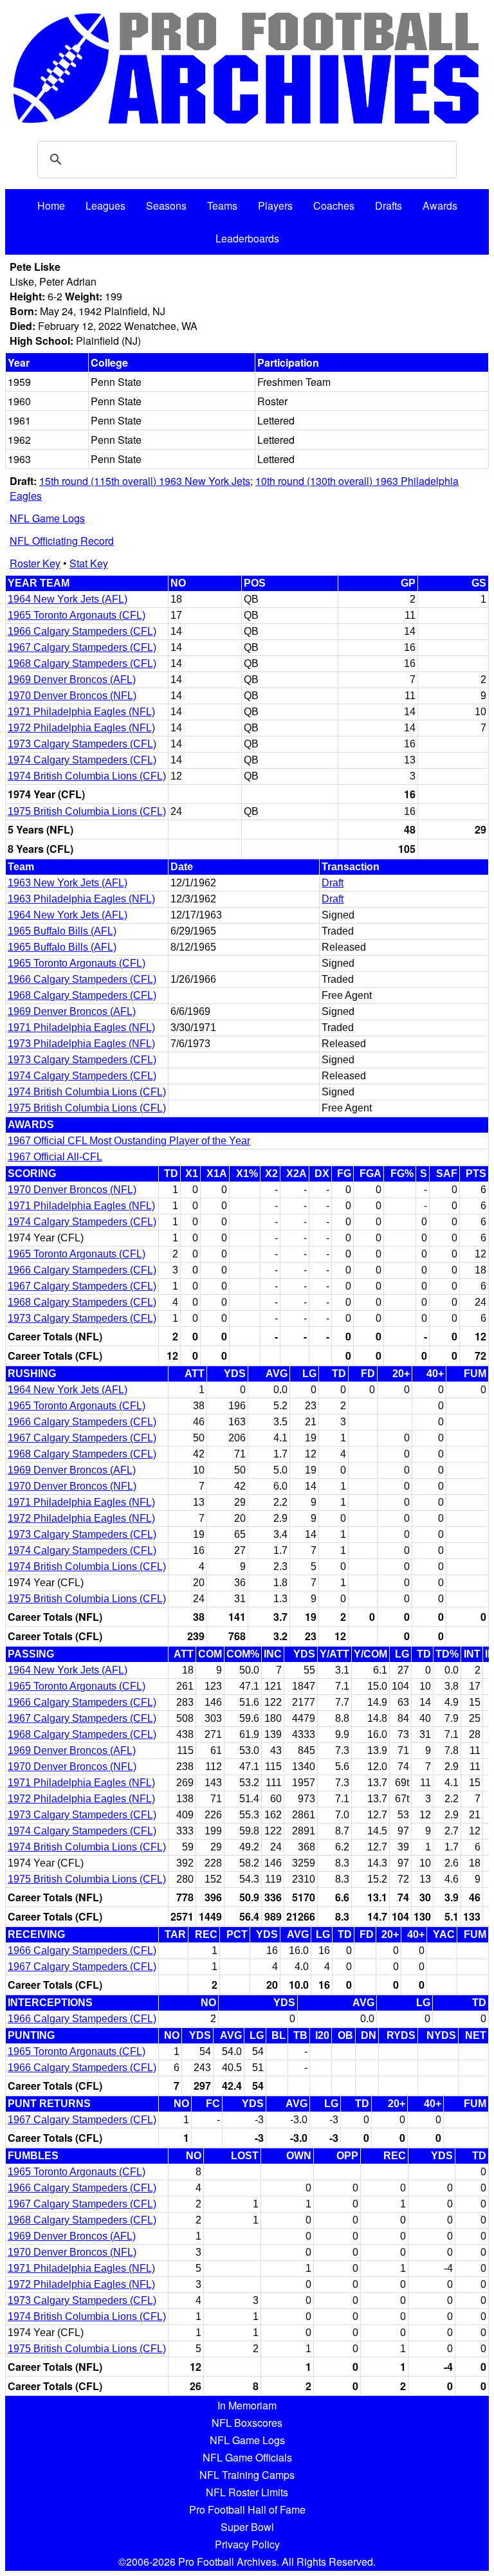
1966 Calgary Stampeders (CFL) (82, 631)
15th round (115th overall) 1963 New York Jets (145, 481)
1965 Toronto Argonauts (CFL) (77, 615)
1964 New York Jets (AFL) (68, 599)
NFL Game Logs (47, 518)
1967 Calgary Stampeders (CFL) (82, 647)
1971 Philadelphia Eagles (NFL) (81, 712)
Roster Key (35, 563)
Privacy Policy (247, 2544)
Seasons (166, 206)
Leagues (105, 206)
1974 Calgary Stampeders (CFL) (82, 760)
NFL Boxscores (247, 2423)
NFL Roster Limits (247, 2492)
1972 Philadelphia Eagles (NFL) (81, 728)
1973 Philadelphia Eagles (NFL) (81, 1044)
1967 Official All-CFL (55, 1157)
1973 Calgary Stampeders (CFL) (82, 744)
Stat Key (89, 563)
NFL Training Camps (247, 2475)
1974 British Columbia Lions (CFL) (87, 776)
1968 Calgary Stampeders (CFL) (82, 663)
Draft (333, 883)
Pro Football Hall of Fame (247, 2509)
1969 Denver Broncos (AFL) (72, 680)
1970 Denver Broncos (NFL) (72, 696)
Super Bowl (247, 2527)
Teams (222, 206)
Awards (440, 206)
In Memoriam (247, 2405)
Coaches (334, 206)
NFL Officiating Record (62, 541)
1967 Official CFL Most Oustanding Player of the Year (129, 1141)
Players (275, 206)
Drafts (389, 206)
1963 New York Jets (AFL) (68, 883)
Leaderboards (247, 238)
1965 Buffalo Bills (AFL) (62, 931)
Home (51, 206)
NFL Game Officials (247, 2457)
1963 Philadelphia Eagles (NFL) (81, 899)
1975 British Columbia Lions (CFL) (87, 811)
